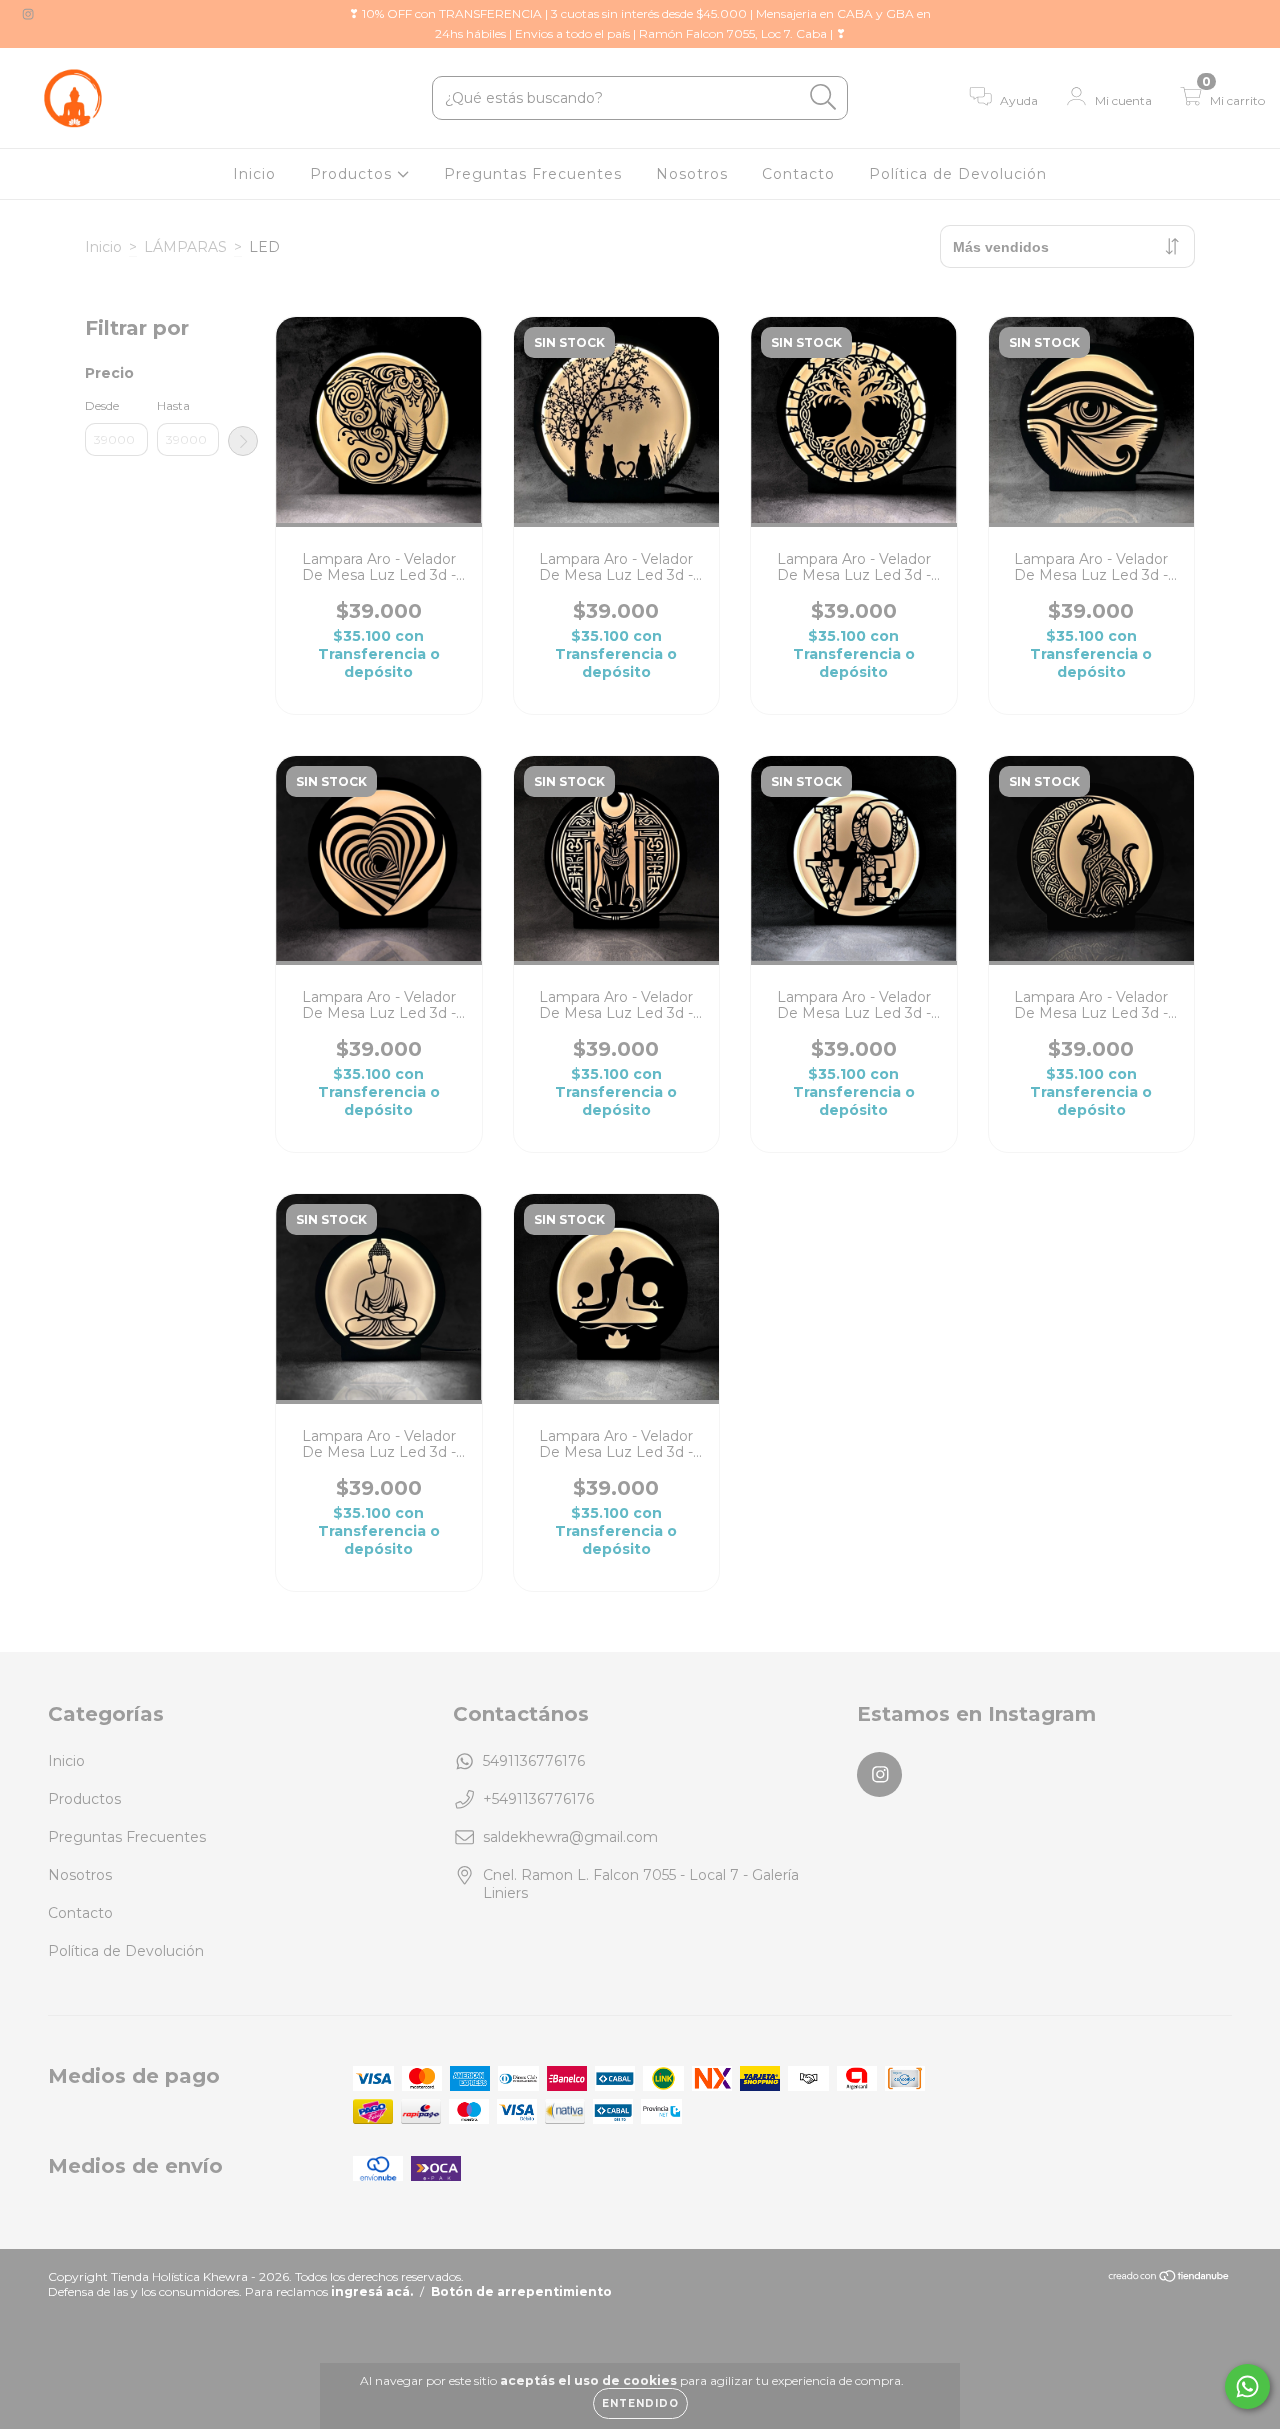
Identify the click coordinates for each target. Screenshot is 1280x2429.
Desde (102, 405)
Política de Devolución (958, 174)
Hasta (173, 405)
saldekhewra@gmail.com (570, 1837)
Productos (353, 174)
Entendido (640, 2403)
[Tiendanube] (1169, 2278)
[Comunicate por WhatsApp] (1247, 2386)
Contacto (798, 174)
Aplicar (243, 441)
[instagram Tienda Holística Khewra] (28, 14)
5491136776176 (534, 1761)
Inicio (254, 174)
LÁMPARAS (185, 247)
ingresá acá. (372, 2291)
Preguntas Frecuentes (533, 174)
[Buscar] (823, 97)
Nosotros (692, 174)
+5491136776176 (538, 1799)
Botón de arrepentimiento (521, 2291)
